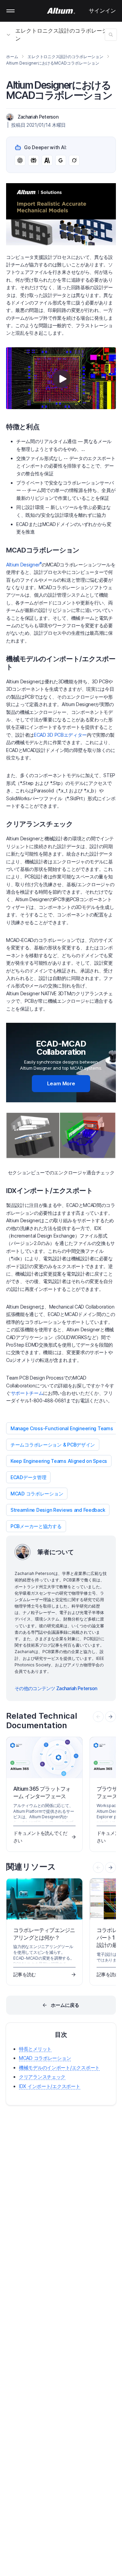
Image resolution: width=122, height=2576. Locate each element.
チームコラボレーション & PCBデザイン (53, 1445)
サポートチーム (27, 1393)
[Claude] (47, 160)
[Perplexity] (34, 160)
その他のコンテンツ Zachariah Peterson (56, 1688)
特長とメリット (35, 2049)
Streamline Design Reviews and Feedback (58, 1510)
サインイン (102, 11)
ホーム (12, 57)
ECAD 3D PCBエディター (60, 735)
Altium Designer (24, 565)
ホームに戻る (65, 2005)
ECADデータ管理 (28, 1477)
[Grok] (74, 160)
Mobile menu (11, 11)
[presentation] (110, 1717)
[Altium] (61, 11)
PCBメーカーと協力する (36, 1526)
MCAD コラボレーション (37, 1494)
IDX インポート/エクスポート (50, 2086)
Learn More (61, 1083)
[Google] (61, 160)
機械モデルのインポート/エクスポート (59, 2067)
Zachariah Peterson (38, 117)
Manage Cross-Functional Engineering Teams (62, 1428)
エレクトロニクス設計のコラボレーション (64, 34)
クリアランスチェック (42, 2077)
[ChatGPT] (20, 160)
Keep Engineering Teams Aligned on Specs (59, 1461)
